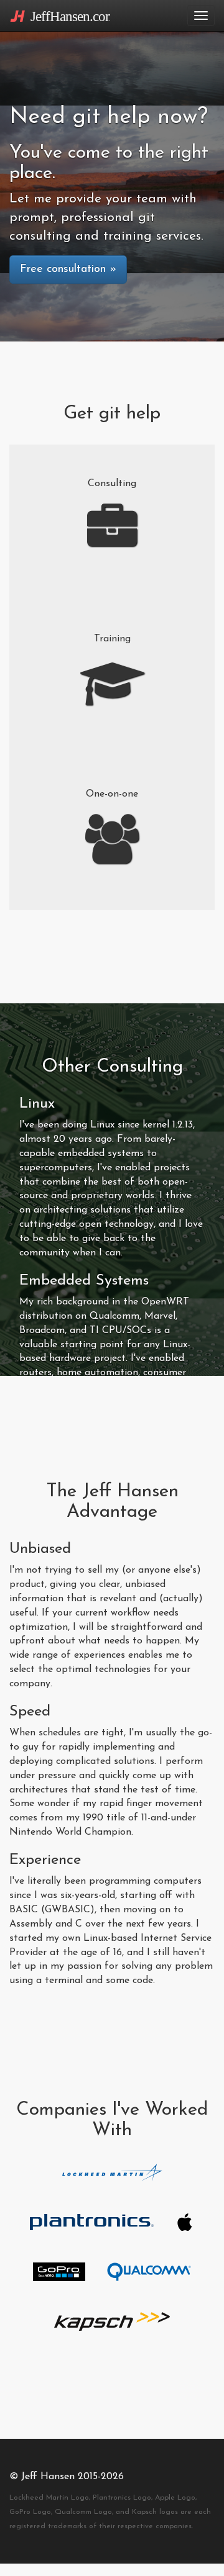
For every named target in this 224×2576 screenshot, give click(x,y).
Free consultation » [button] (68, 269)
